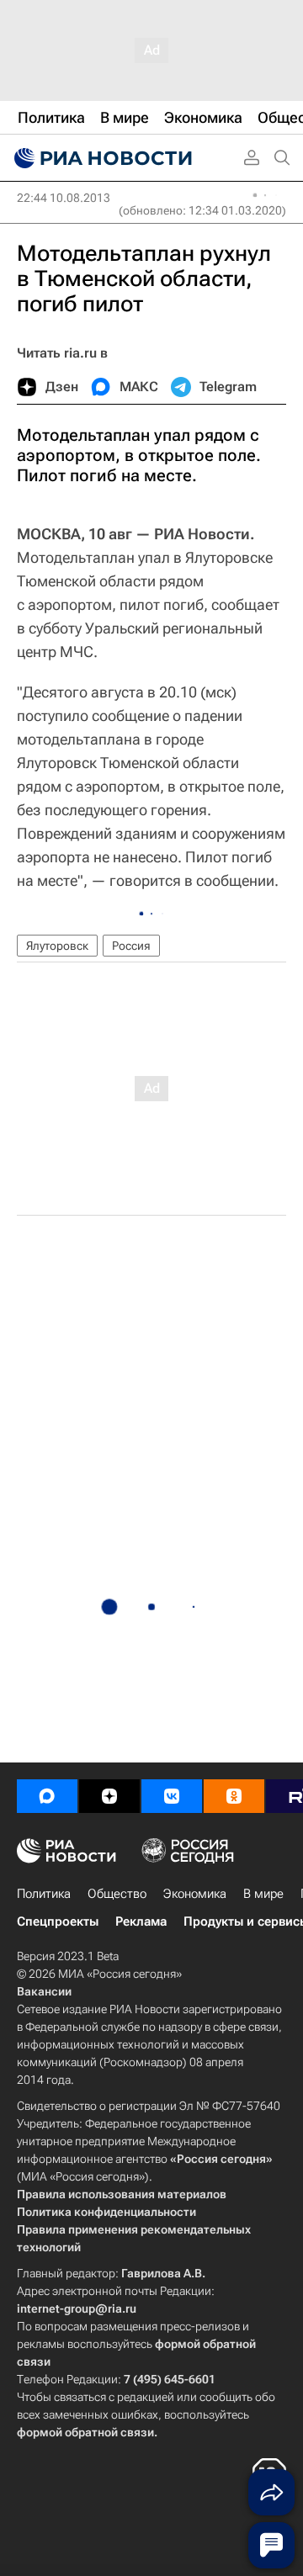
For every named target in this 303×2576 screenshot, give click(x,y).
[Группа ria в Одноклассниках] (234, 1796)
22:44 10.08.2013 (64, 198)
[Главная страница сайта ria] (101, 158)
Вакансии (44, 1991)
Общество (117, 1894)
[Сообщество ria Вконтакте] (172, 1796)
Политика (44, 1894)
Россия (131, 946)
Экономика (195, 1894)
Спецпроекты (58, 1921)
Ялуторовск (57, 946)
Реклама (141, 1921)
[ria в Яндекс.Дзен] (109, 1796)
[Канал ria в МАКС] (47, 1796)
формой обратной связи (85, 2432)
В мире (263, 1894)
